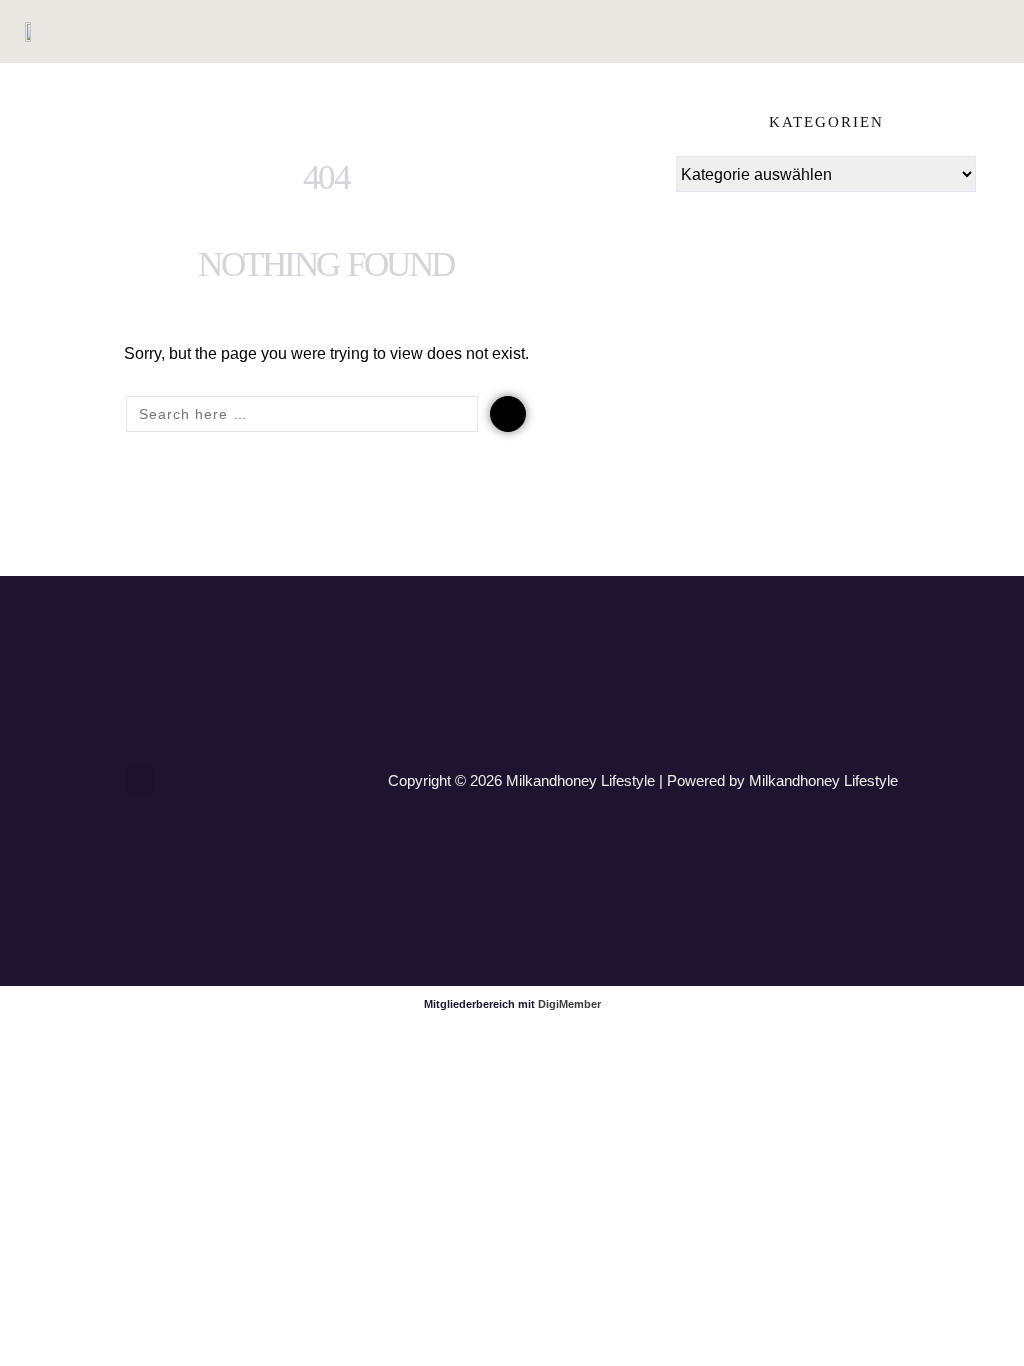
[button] (934, 31)
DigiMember (569, 1004)
